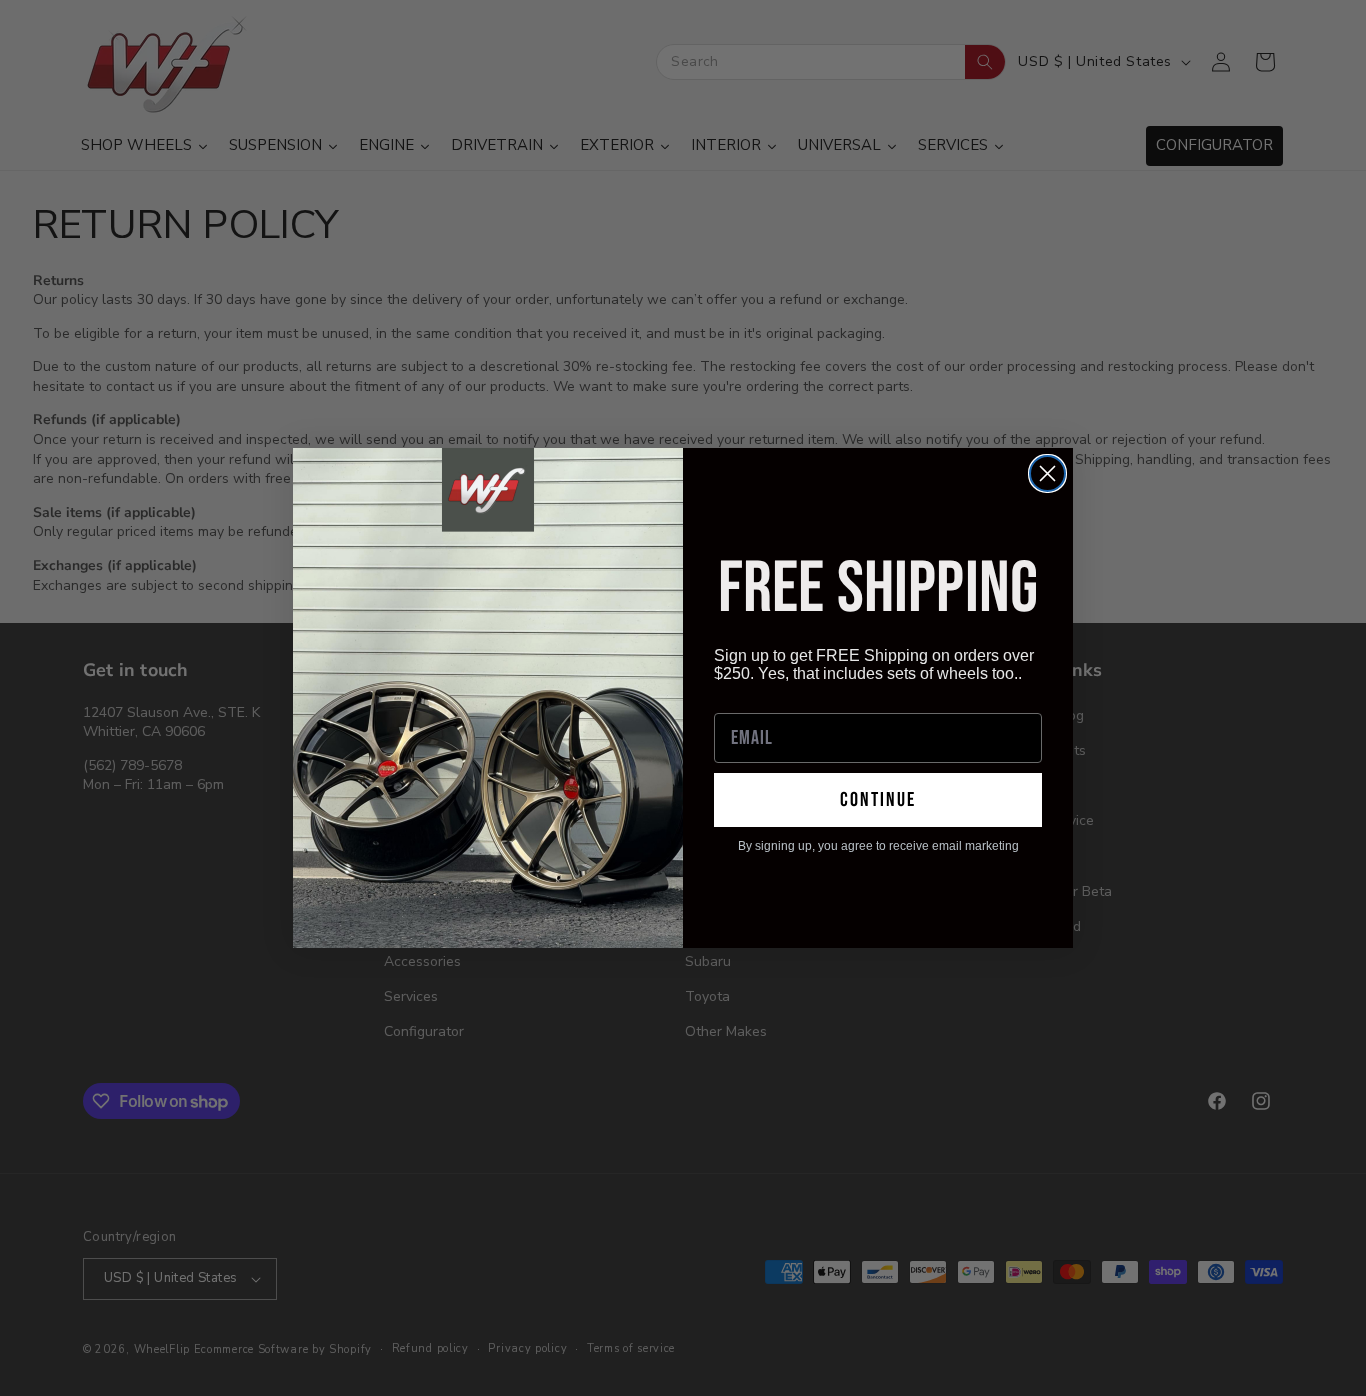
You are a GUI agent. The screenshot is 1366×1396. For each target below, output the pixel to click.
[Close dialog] (1047, 473)
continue (878, 800)
